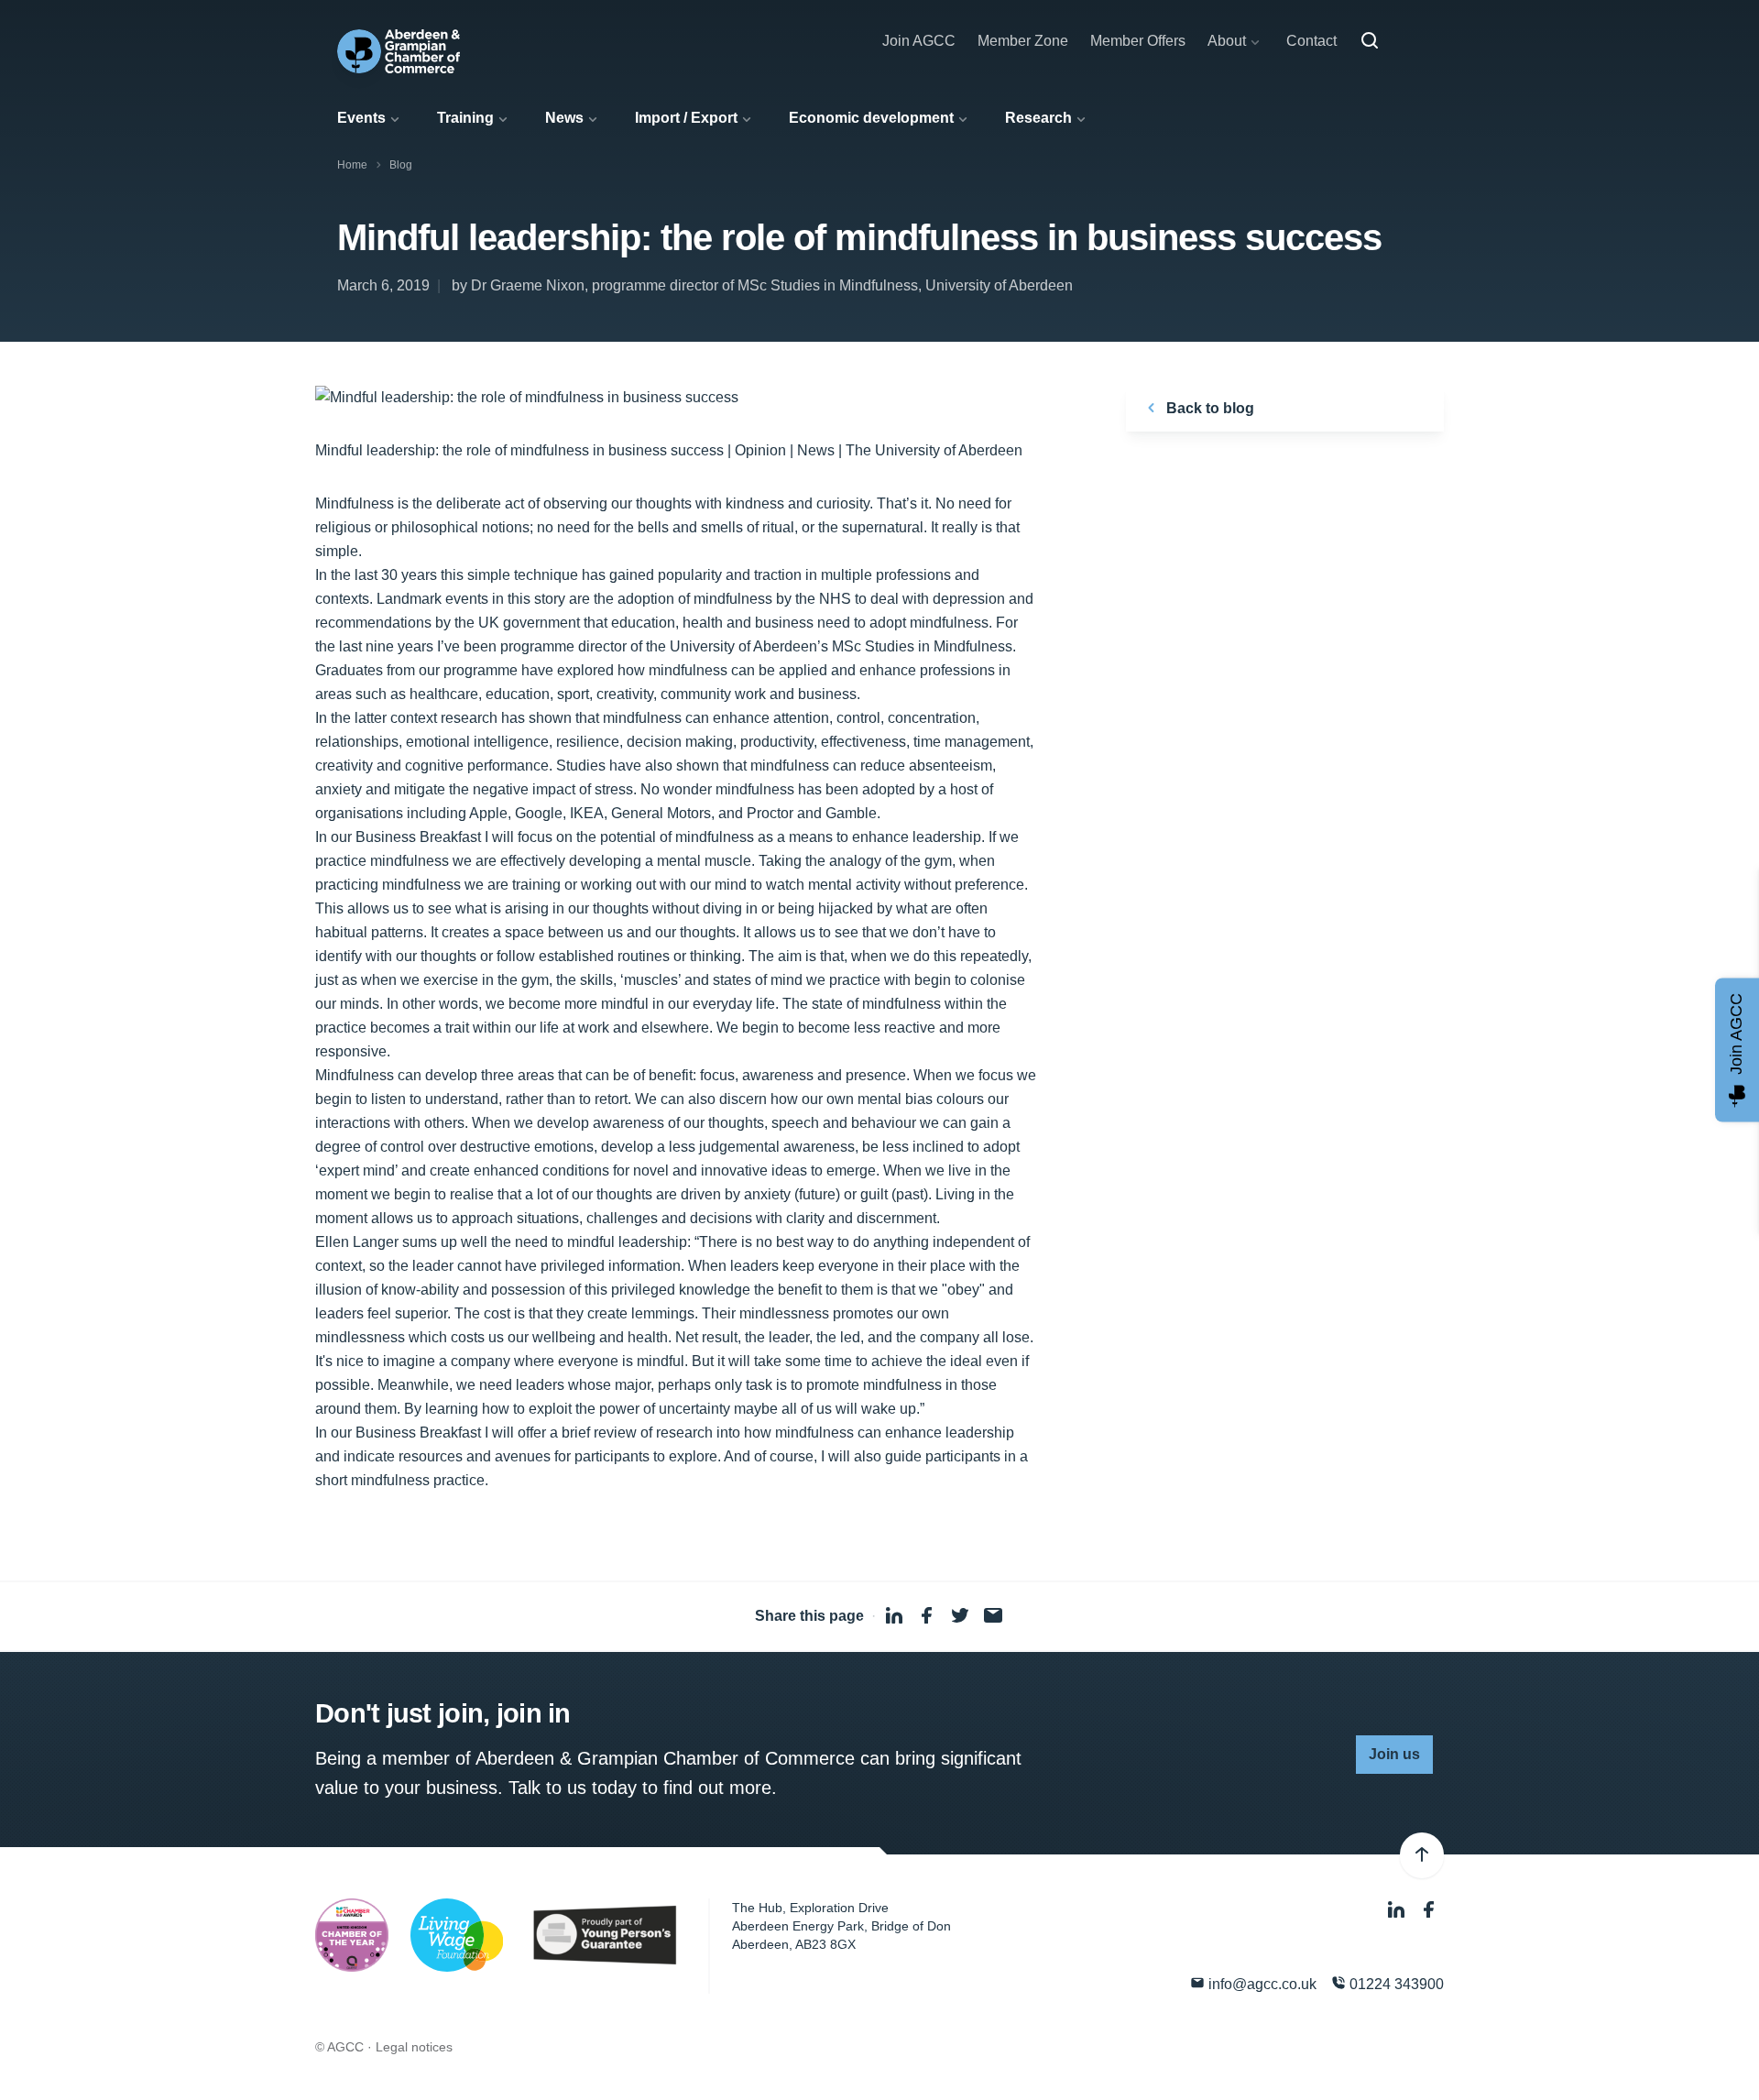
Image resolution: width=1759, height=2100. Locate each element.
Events (361, 118)
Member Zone (1023, 41)
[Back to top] (1422, 1855)
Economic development (871, 118)
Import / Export (686, 118)
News (564, 118)
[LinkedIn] (1398, 1910)
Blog (401, 165)
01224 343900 (1395, 1984)
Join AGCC (919, 41)
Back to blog (1208, 408)
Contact (1311, 41)
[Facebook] (1429, 1910)
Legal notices (414, 2047)
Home (352, 165)
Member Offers (1138, 41)
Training (465, 118)
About (1227, 41)
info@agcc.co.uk (1261, 1984)
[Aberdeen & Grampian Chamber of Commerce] (399, 51)
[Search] (1370, 41)
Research (1038, 118)
